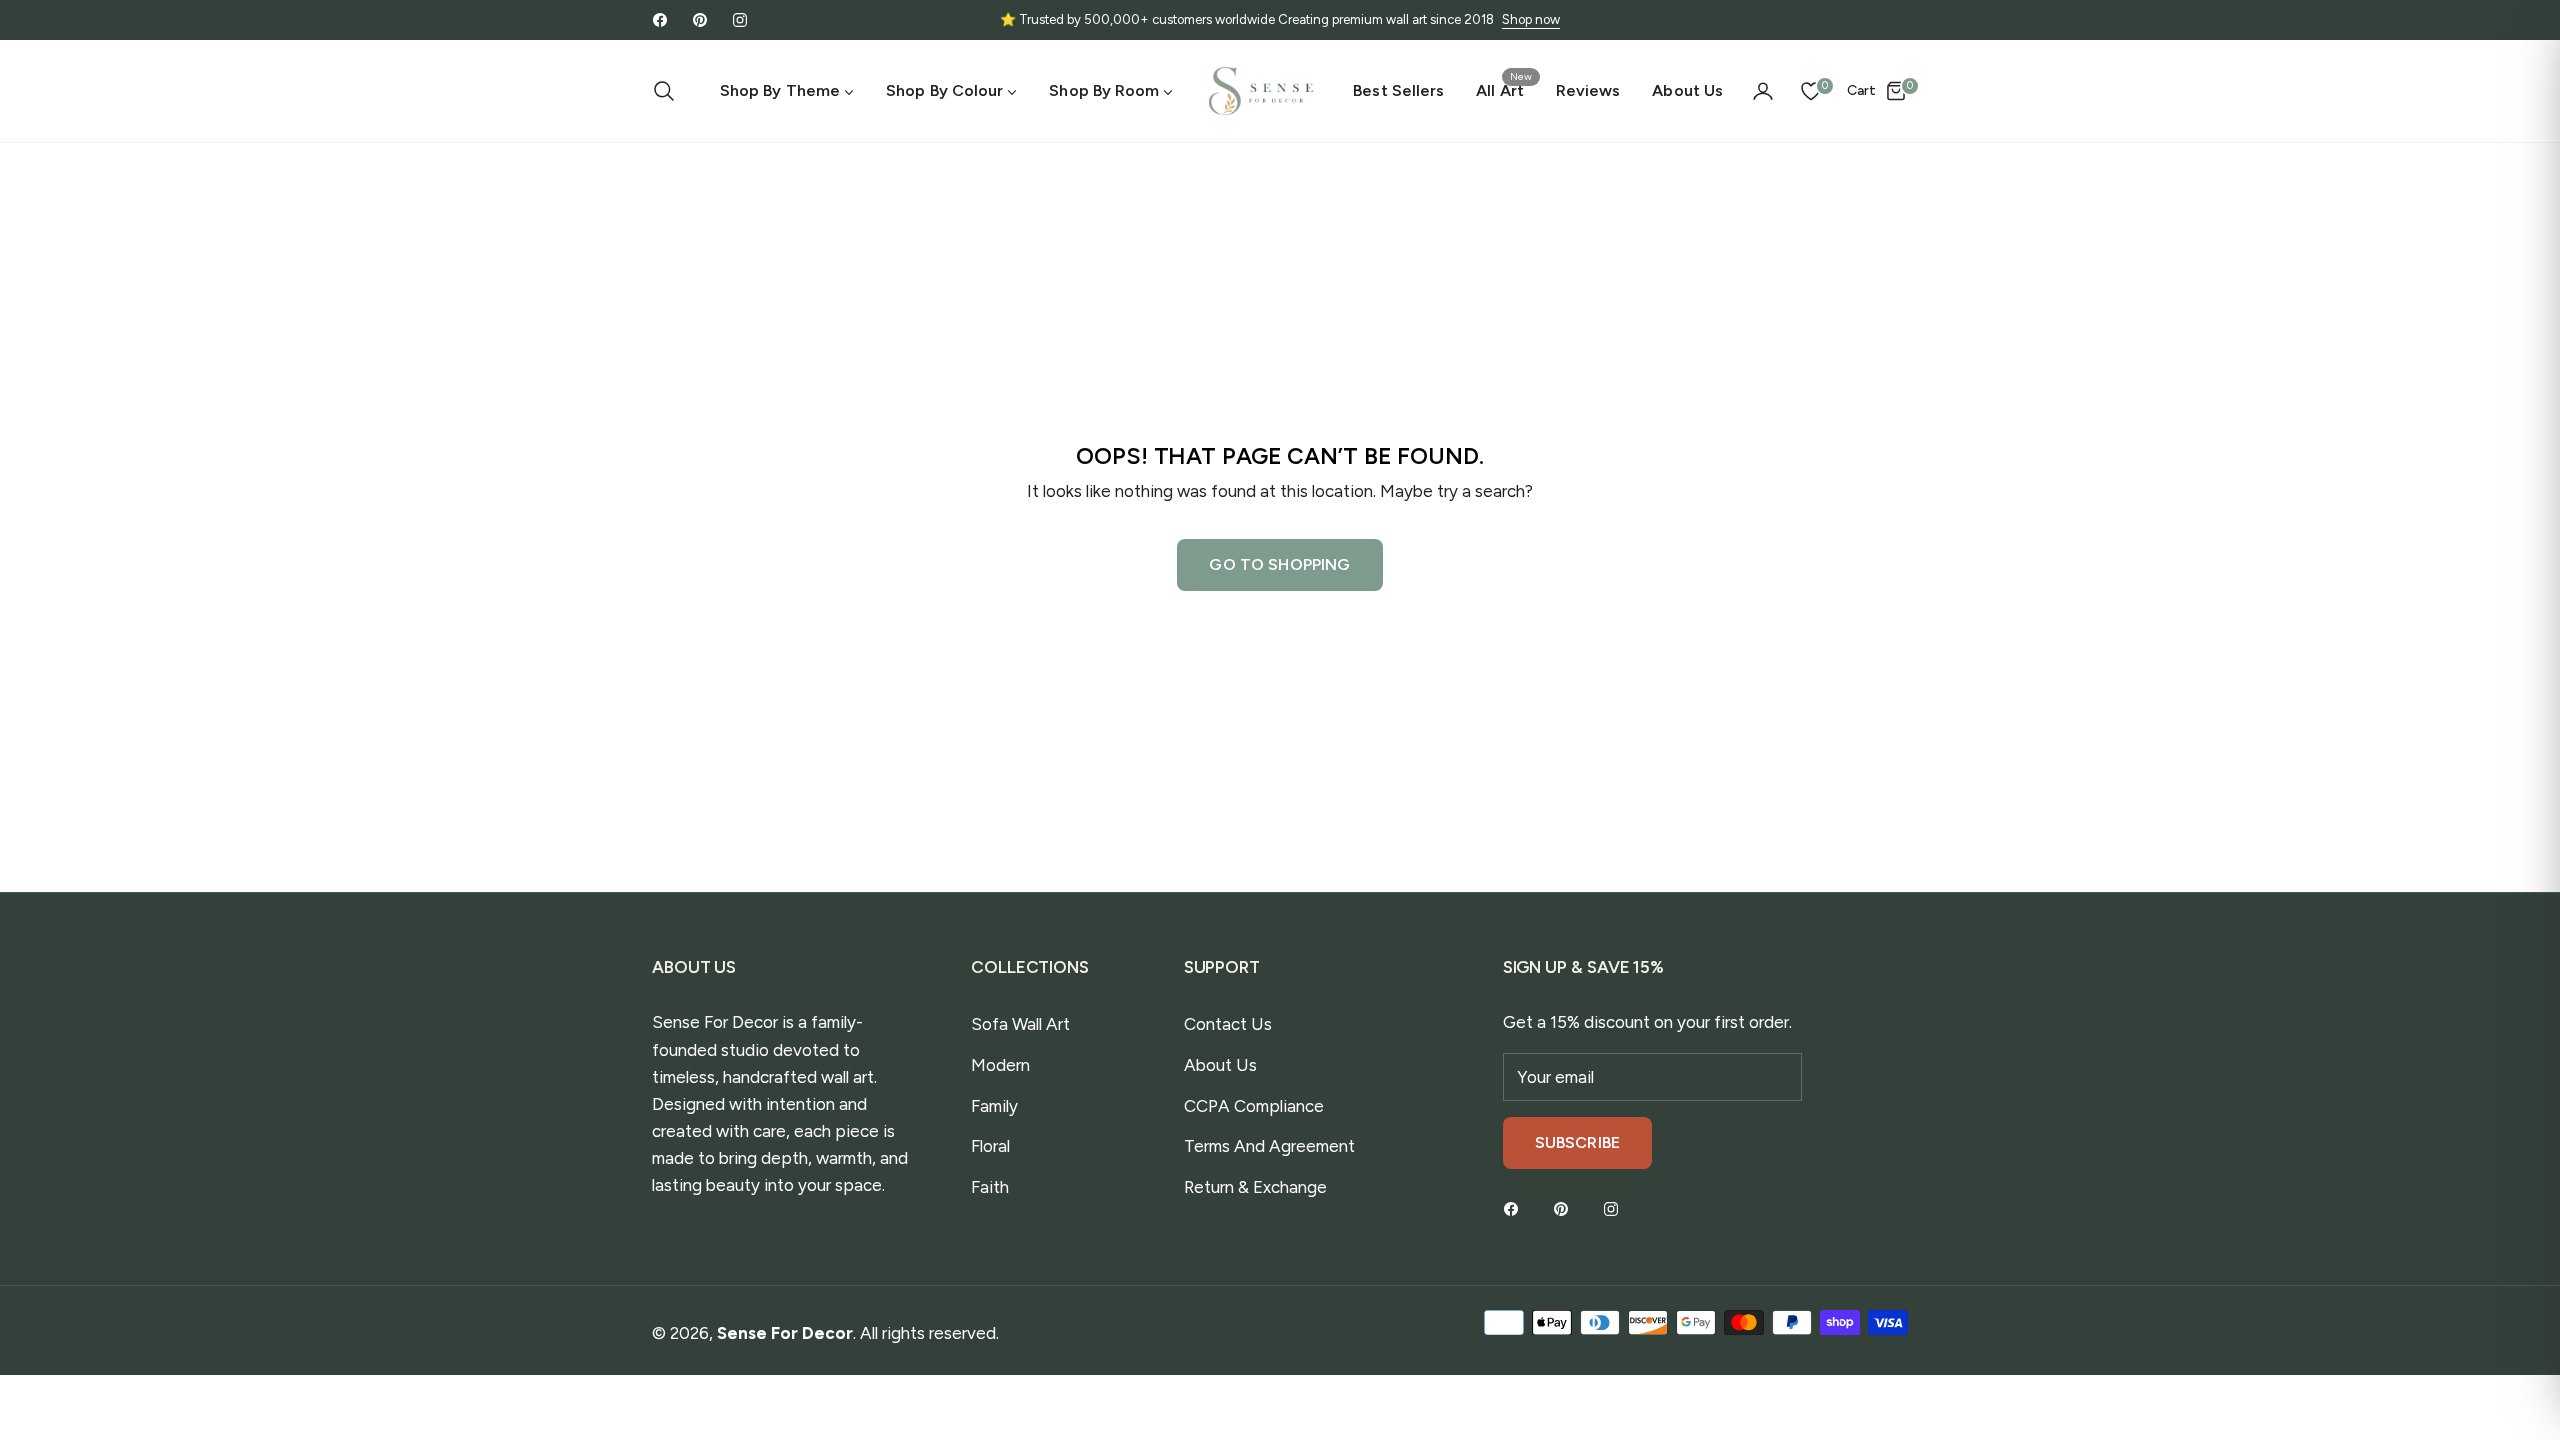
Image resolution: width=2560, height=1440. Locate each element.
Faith (990, 1187)
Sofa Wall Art (1020, 1024)
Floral (990, 1146)
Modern (1000, 1065)
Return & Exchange (1255, 1187)
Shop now (1531, 19)
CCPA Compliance (1254, 1106)
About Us (1220, 1065)
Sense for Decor (785, 1333)
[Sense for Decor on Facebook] (1516, 1208)
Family (994, 1106)
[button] (670, 91)
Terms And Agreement (1269, 1146)
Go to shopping (1279, 564)
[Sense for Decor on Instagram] (1616, 1208)
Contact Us (1228, 1024)
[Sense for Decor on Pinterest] (1566, 1208)
